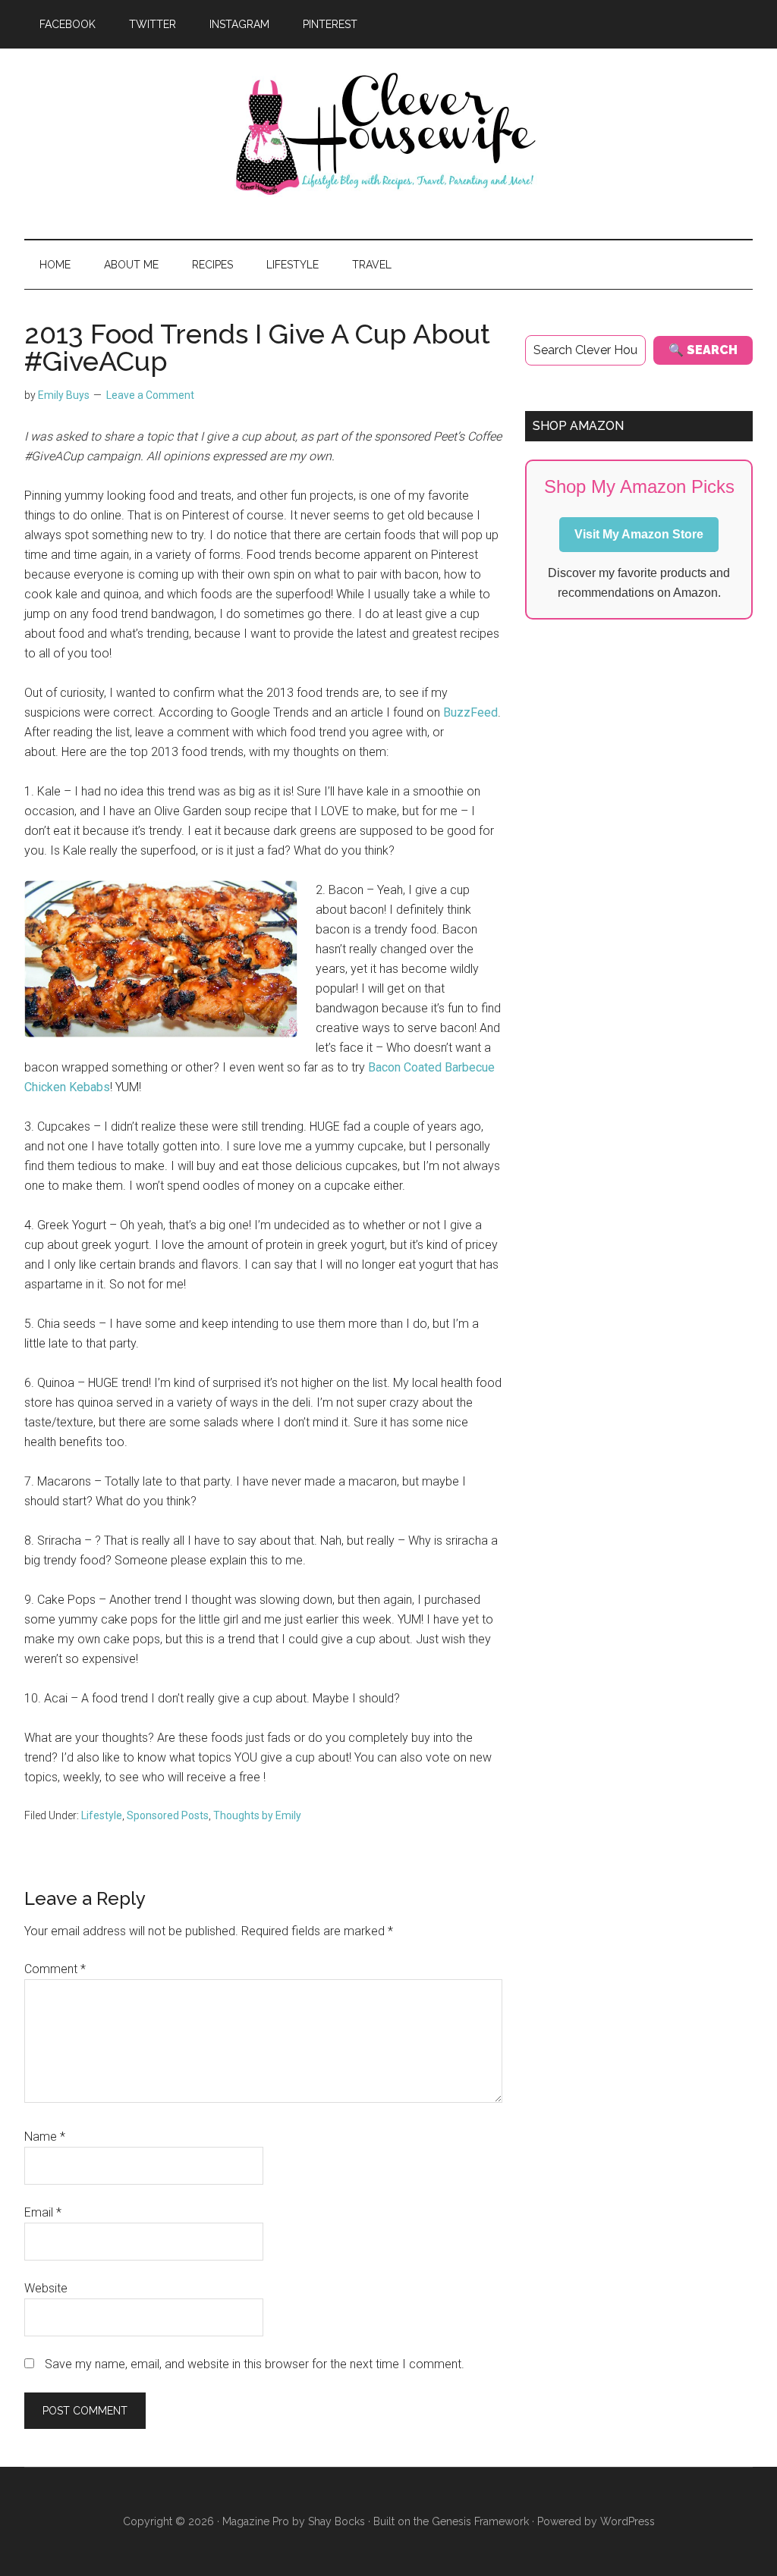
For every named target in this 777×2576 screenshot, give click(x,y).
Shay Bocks (337, 2521)
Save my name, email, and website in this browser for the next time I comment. (255, 2364)
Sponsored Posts (168, 1815)
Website (46, 2288)
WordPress (628, 2521)
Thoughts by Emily (257, 1815)
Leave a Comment (150, 395)
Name (45, 2137)
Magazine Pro (256, 2521)
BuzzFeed (470, 712)
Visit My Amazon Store (639, 534)
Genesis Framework (480, 2521)
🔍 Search (703, 350)
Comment (55, 1969)
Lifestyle (102, 1815)
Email (43, 2212)
